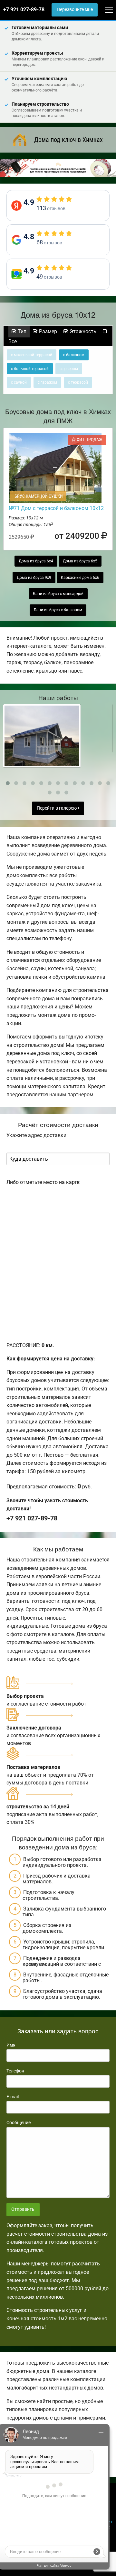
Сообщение (19, 2123)
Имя (11, 2045)
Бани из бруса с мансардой (58, 594)
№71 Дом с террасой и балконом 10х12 (56, 508)
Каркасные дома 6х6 (80, 578)
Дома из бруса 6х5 (80, 561)
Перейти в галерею (57, 808)
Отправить (23, 2209)
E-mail (13, 2097)
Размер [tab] (47, 331)
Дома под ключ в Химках (68, 140)
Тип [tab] (21, 331)
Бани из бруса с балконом (58, 610)
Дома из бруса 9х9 (34, 578)
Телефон (15, 2071)
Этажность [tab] (82, 331)
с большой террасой (30, 369)
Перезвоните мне (75, 10)
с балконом (74, 355)
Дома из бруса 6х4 (36, 561)
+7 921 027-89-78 (24, 10)
